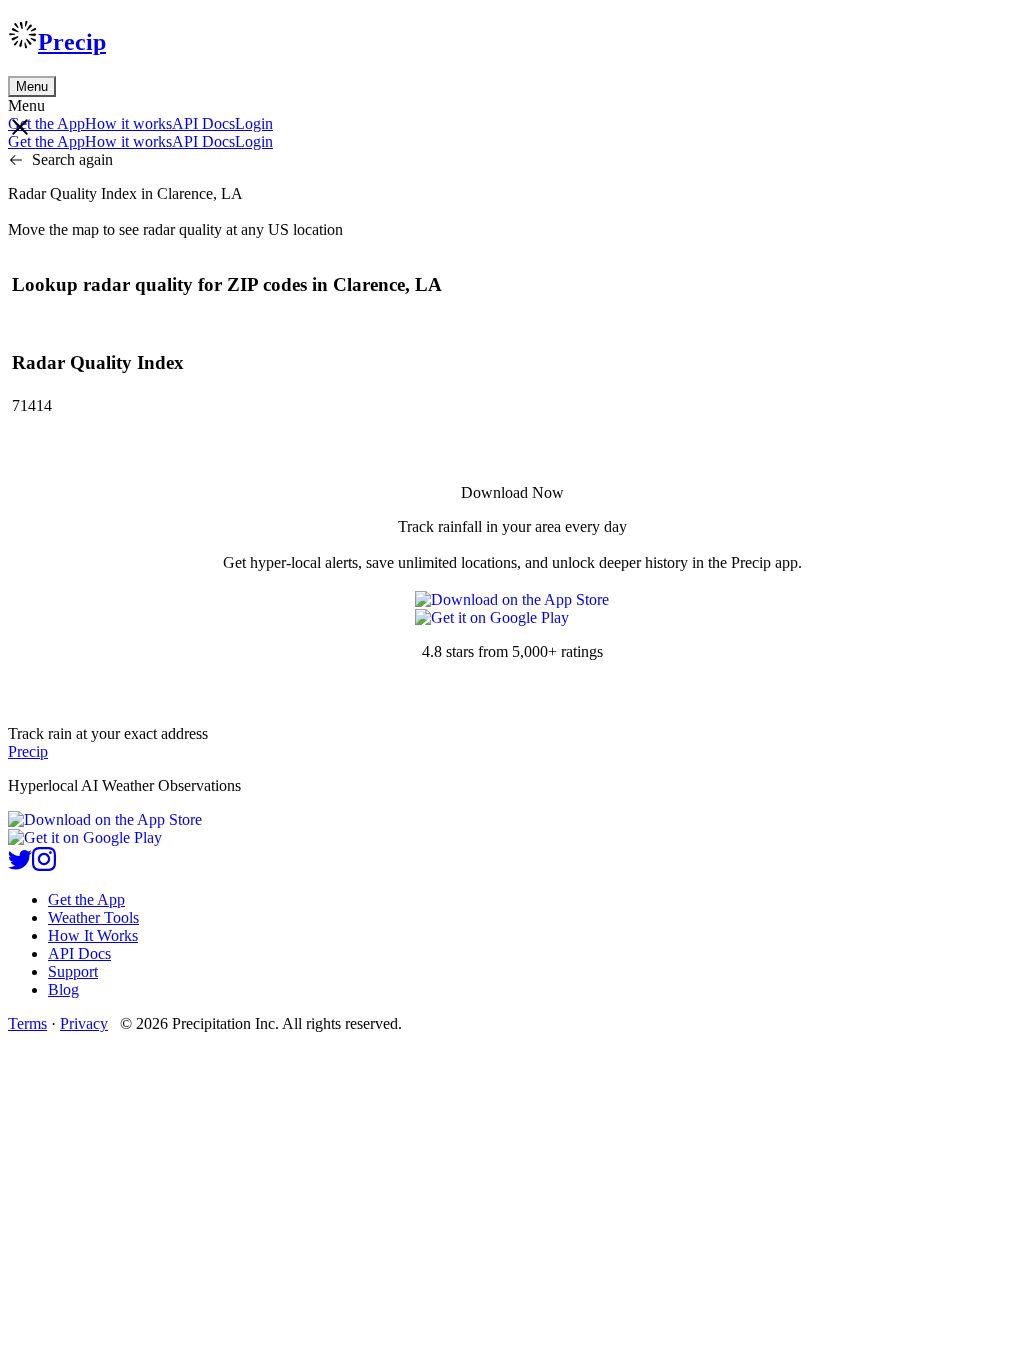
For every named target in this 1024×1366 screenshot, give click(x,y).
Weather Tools (93, 917)
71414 (32, 405)
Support (73, 971)
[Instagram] (44, 865)
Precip (72, 42)
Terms (27, 1023)
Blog (63, 989)
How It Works (93, 935)
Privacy (84, 1023)
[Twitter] (20, 865)
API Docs (203, 123)
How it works (128, 123)
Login (254, 123)
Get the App (86, 899)
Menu (32, 86)
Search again (72, 159)
